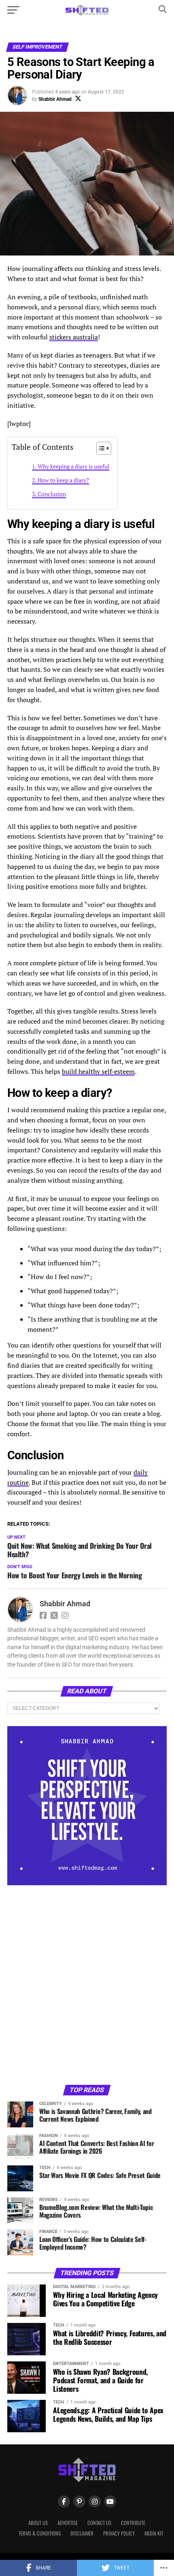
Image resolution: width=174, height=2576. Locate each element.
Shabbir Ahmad (55, 99)
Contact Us (99, 2523)
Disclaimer (82, 2533)
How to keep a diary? (63, 480)
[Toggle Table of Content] (100, 448)
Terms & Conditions (40, 2533)
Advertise (68, 2523)
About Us (38, 2523)
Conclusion (52, 494)
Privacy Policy (119, 2533)
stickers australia (74, 337)
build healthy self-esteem (98, 1071)
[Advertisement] (87, 1984)
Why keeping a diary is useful (73, 466)
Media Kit (154, 2533)
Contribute (133, 2523)
